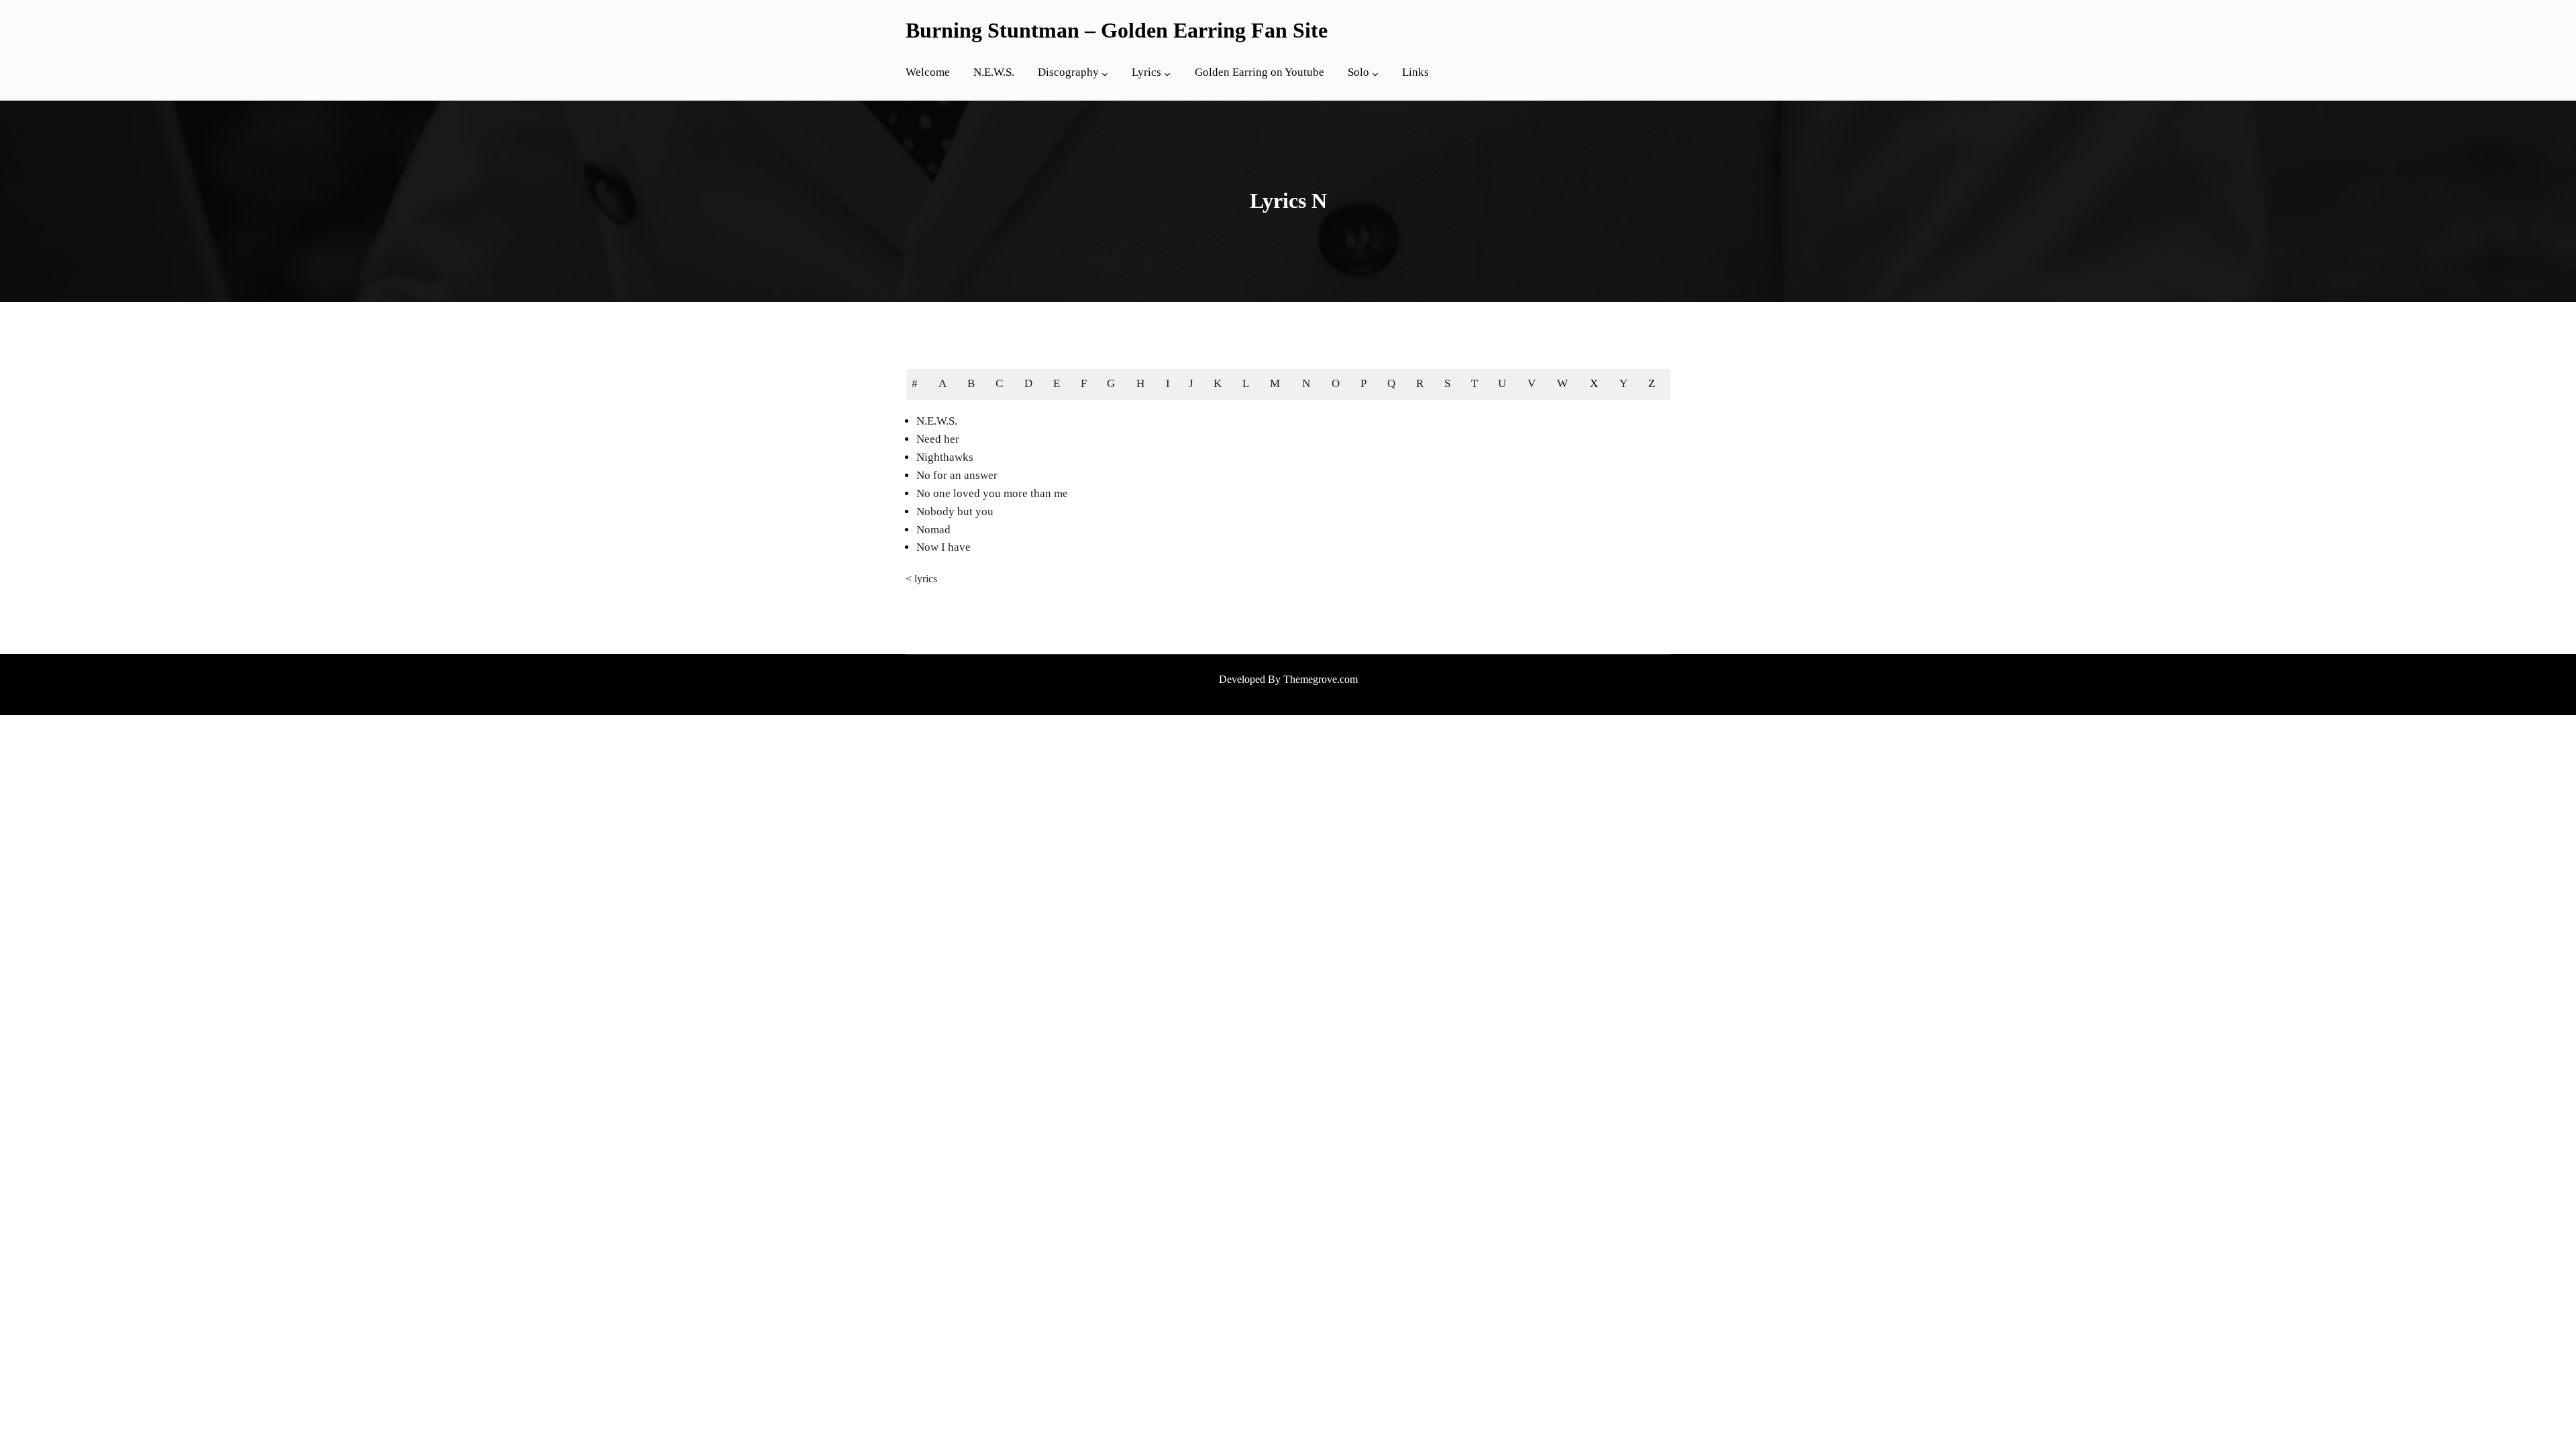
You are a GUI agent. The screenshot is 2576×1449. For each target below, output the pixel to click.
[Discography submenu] (1105, 74)
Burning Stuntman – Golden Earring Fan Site (1117, 30)
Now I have (944, 547)
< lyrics (921, 579)
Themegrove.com (1321, 679)
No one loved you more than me (992, 493)
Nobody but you (955, 512)
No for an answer (957, 475)
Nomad (933, 530)
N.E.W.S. (937, 421)
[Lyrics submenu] (1167, 74)
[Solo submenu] (1375, 74)
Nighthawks (945, 457)
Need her (938, 439)
